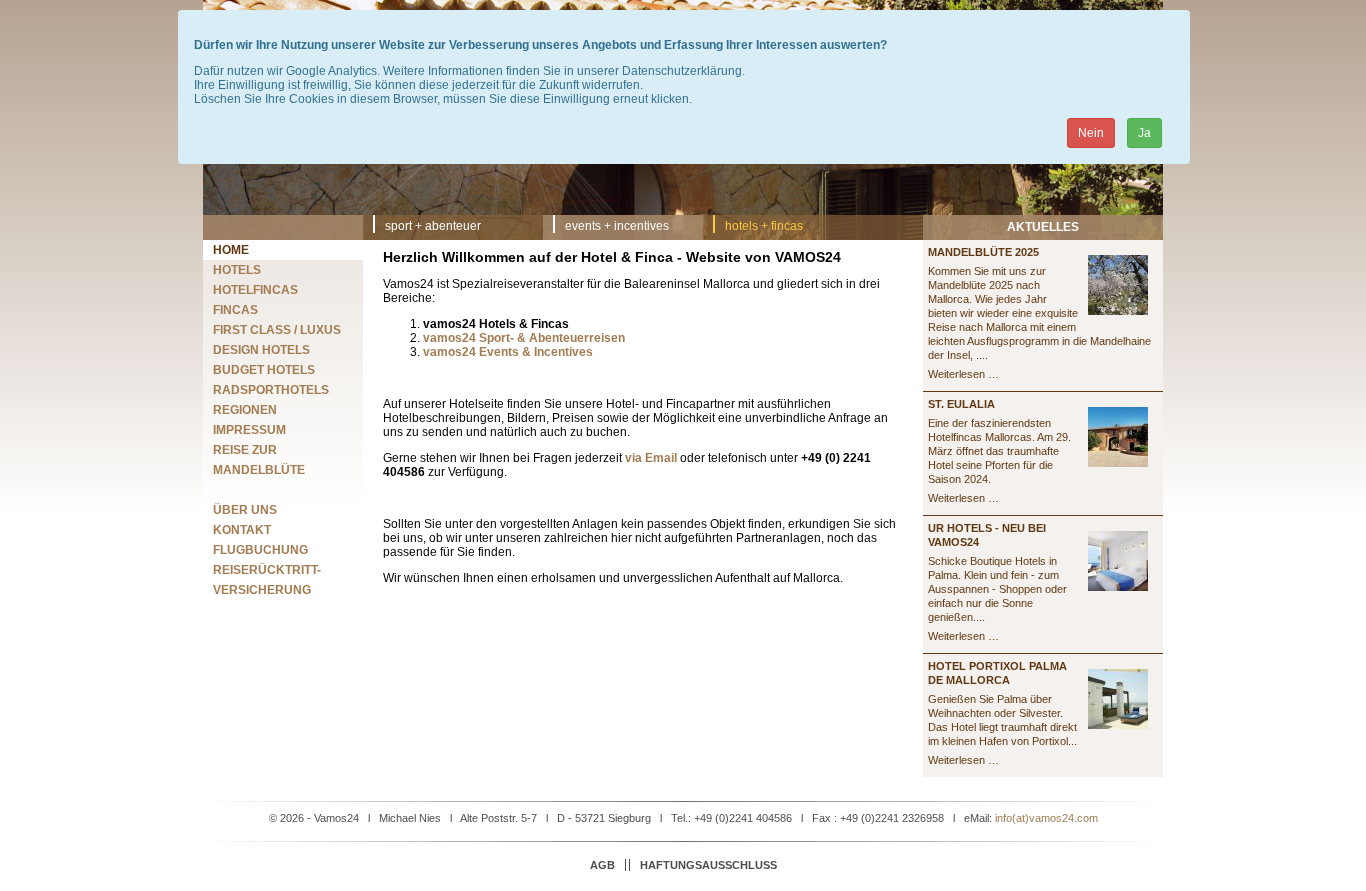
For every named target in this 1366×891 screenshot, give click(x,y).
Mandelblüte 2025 (983, 252)
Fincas (235, 310)
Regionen (245, 410)
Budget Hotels (264, 370)
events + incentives (617, 226)
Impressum (249, 430)
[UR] (1118, 587)
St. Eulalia (961, 404)
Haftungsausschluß (708, 865)
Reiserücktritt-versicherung (267, 580)
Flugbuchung (260, 550)
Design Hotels (261, 350)
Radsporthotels (271, 390)
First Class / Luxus (277, 330)
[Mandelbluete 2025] (1118, 311)
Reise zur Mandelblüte (259, 460)
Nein (1091, 133)
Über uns (245, 510)
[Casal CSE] (1118, 463)
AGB (602, 865)
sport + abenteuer (433, 226)
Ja (1144, 133)
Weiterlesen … (963, 374)
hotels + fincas (764, 226)
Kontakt (242, 530)
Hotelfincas (255, 290)
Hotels (237, 270)
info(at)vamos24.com (1046, 818)
